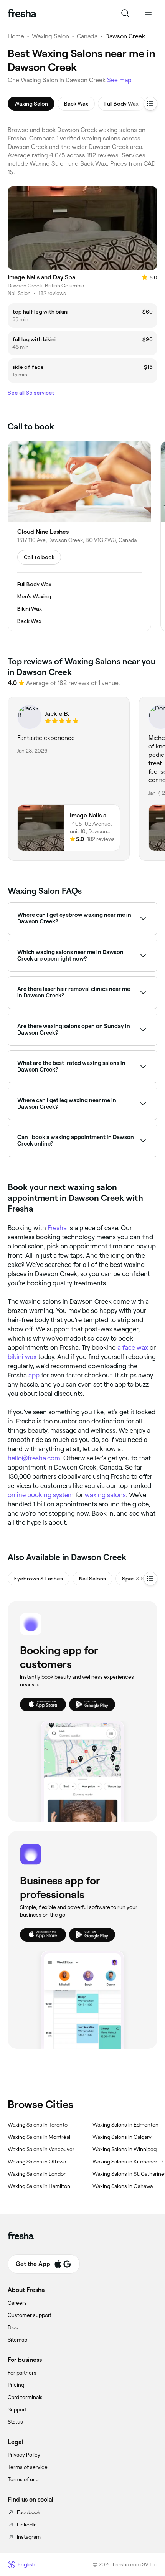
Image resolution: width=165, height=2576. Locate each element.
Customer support (30, 2315)
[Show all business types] (150, 1579)
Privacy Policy (24, 2455)
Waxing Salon (50, 36)
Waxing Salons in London (37, 2174)
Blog (13, 2327)
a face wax (133, 1347)
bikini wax (22, 1357)
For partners (22, 2373)
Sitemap (17, 2340)
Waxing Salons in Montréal (39, 2137)
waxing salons (105, 1495)
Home (16, 36)
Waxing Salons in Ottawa (37, 2162)
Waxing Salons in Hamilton (39, 2186)
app (34, 1375)
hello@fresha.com (34, 1458)
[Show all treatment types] (150, 104)
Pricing (16, 2385)
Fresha (57, 1228)
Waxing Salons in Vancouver (41, 2149)
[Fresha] (22, 13)
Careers (17, 2303)
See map (119, 80)
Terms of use (23, 2479)
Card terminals (25, 2397)
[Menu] (148, 13)
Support (17, 2409)
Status (15, 2422)
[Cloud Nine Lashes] (79, 536)
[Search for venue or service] (125, 13)
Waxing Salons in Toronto (38, 2125)
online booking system (41, 1495)
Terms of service (28, 2467)
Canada (87, 36)
